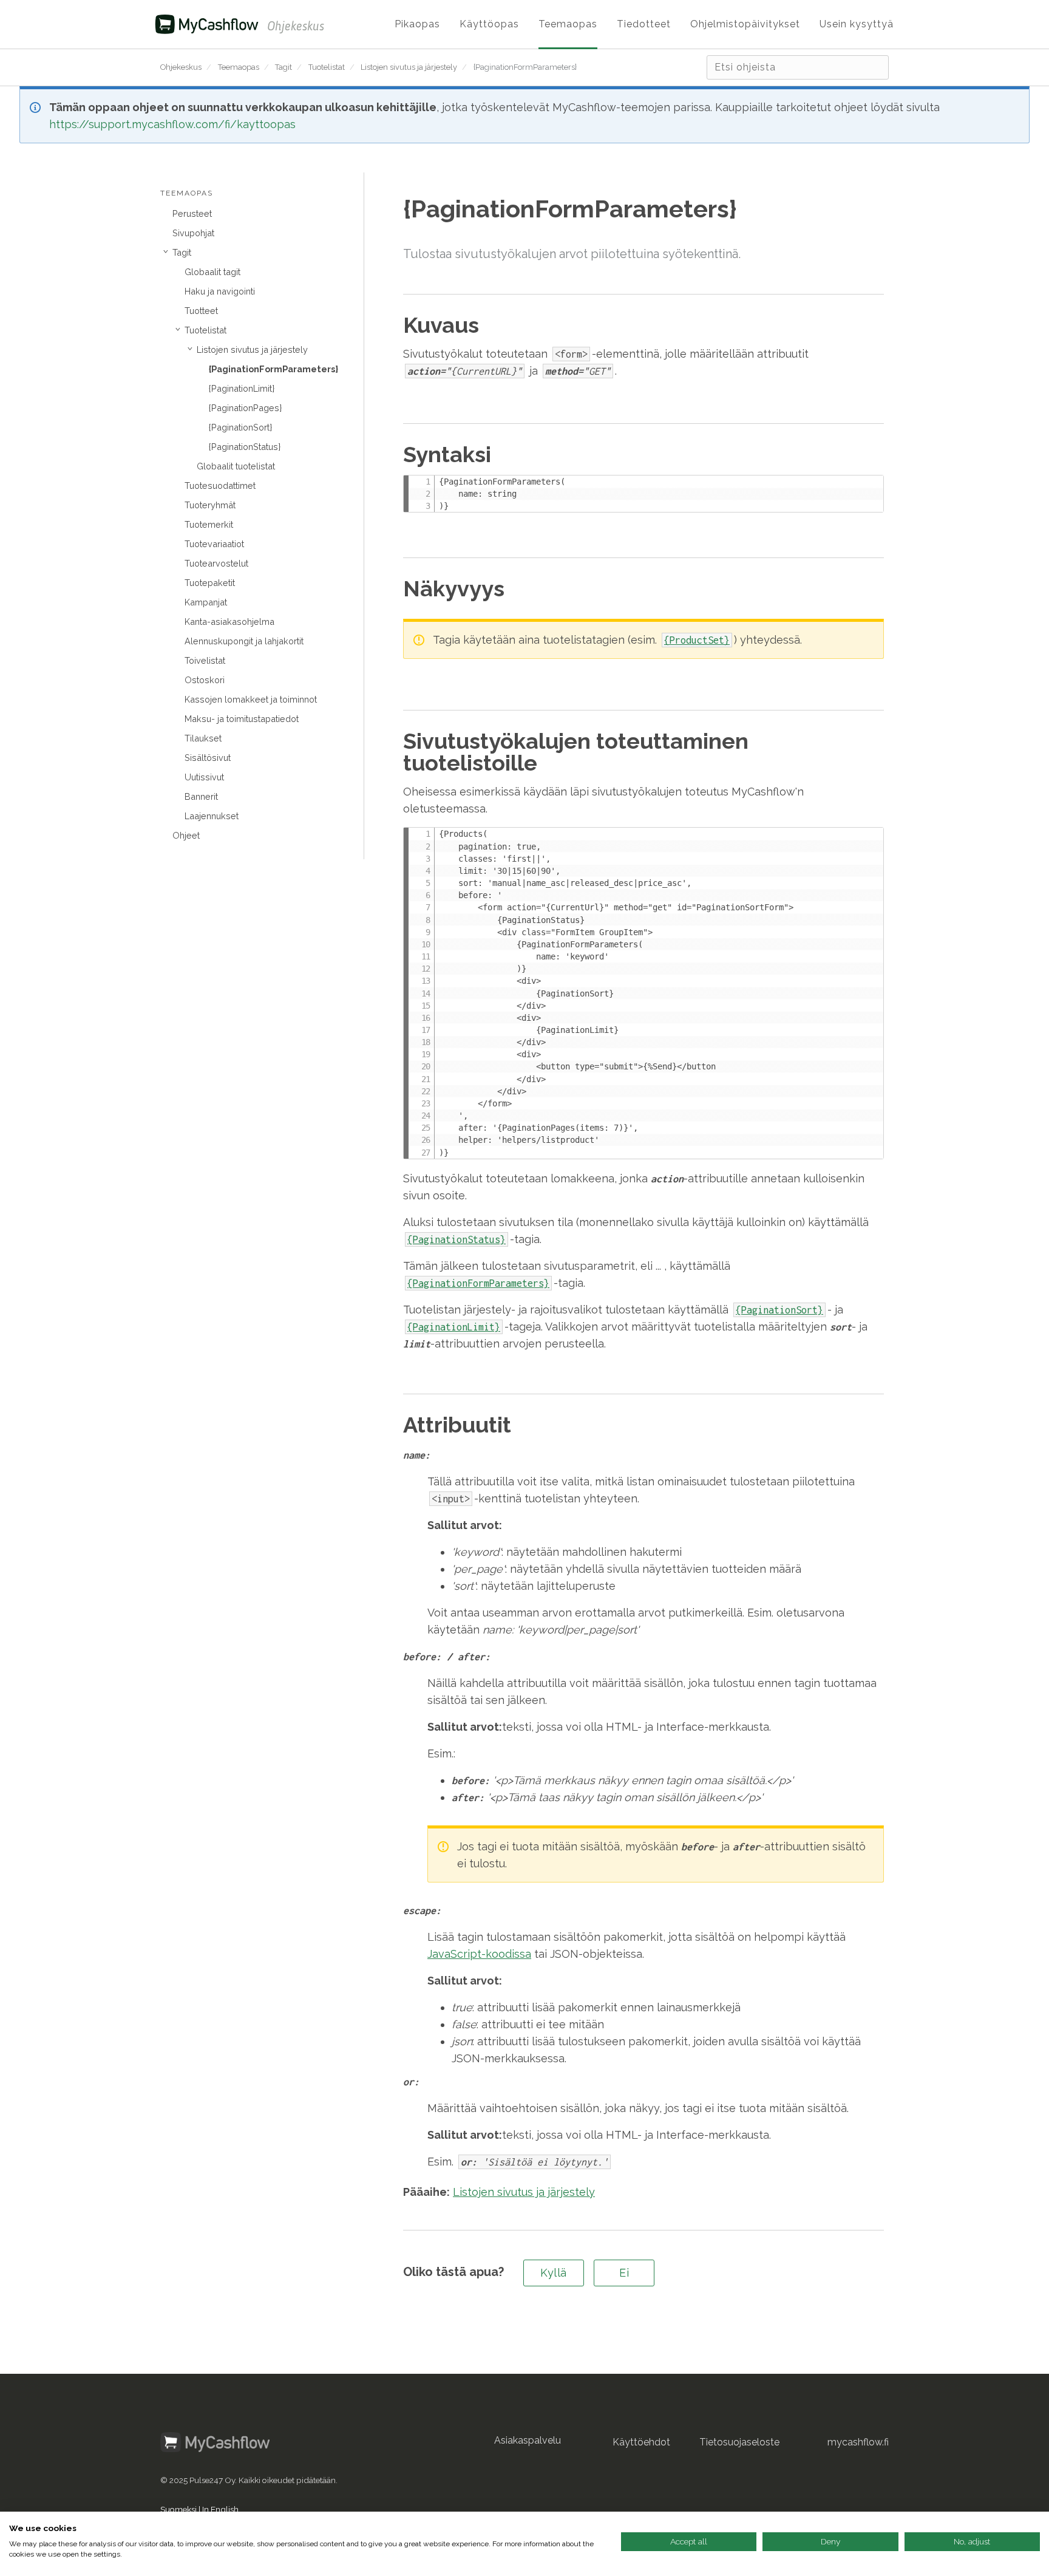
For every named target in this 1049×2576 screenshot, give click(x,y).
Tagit (283, 67)
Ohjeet (186, 835)
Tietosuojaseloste (739, 2442)
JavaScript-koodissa (479, 1954)
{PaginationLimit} (242, 388)
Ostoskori (205, 680)
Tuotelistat (327, 67)
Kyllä (554, 2273)
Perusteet (192, 213)
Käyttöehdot (641, 2442)
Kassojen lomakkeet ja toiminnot (251, 699)
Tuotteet (201, 311)
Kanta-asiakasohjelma (229, 622)
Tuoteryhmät (210, 505)
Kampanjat (206, 602)
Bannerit (201, 796)
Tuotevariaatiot (214, 544)
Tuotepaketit (210, 583)
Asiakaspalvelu (528, 2440)
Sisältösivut (208, 758)
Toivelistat (205, 660)
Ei (624, 2273)
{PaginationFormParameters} (525, 67)
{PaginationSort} (240, 427)
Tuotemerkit (209, 524)
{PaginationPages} (245, 408)
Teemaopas (239, 67)
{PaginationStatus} (245, 447)
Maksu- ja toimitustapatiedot (242, 719)
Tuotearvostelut (216, 563)
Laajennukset (212, 816)
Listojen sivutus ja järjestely (409, 67)
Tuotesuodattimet (220, 486)
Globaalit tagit (212, 272)
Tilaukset (203, 738)
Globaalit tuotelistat (236, 466)
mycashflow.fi (858, 2442)
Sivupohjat (193, 233)
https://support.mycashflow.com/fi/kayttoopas (172, 124)
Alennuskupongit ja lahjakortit (244, 641)
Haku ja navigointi (220, 291)
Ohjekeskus (181, 67)
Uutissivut (204, 777)
